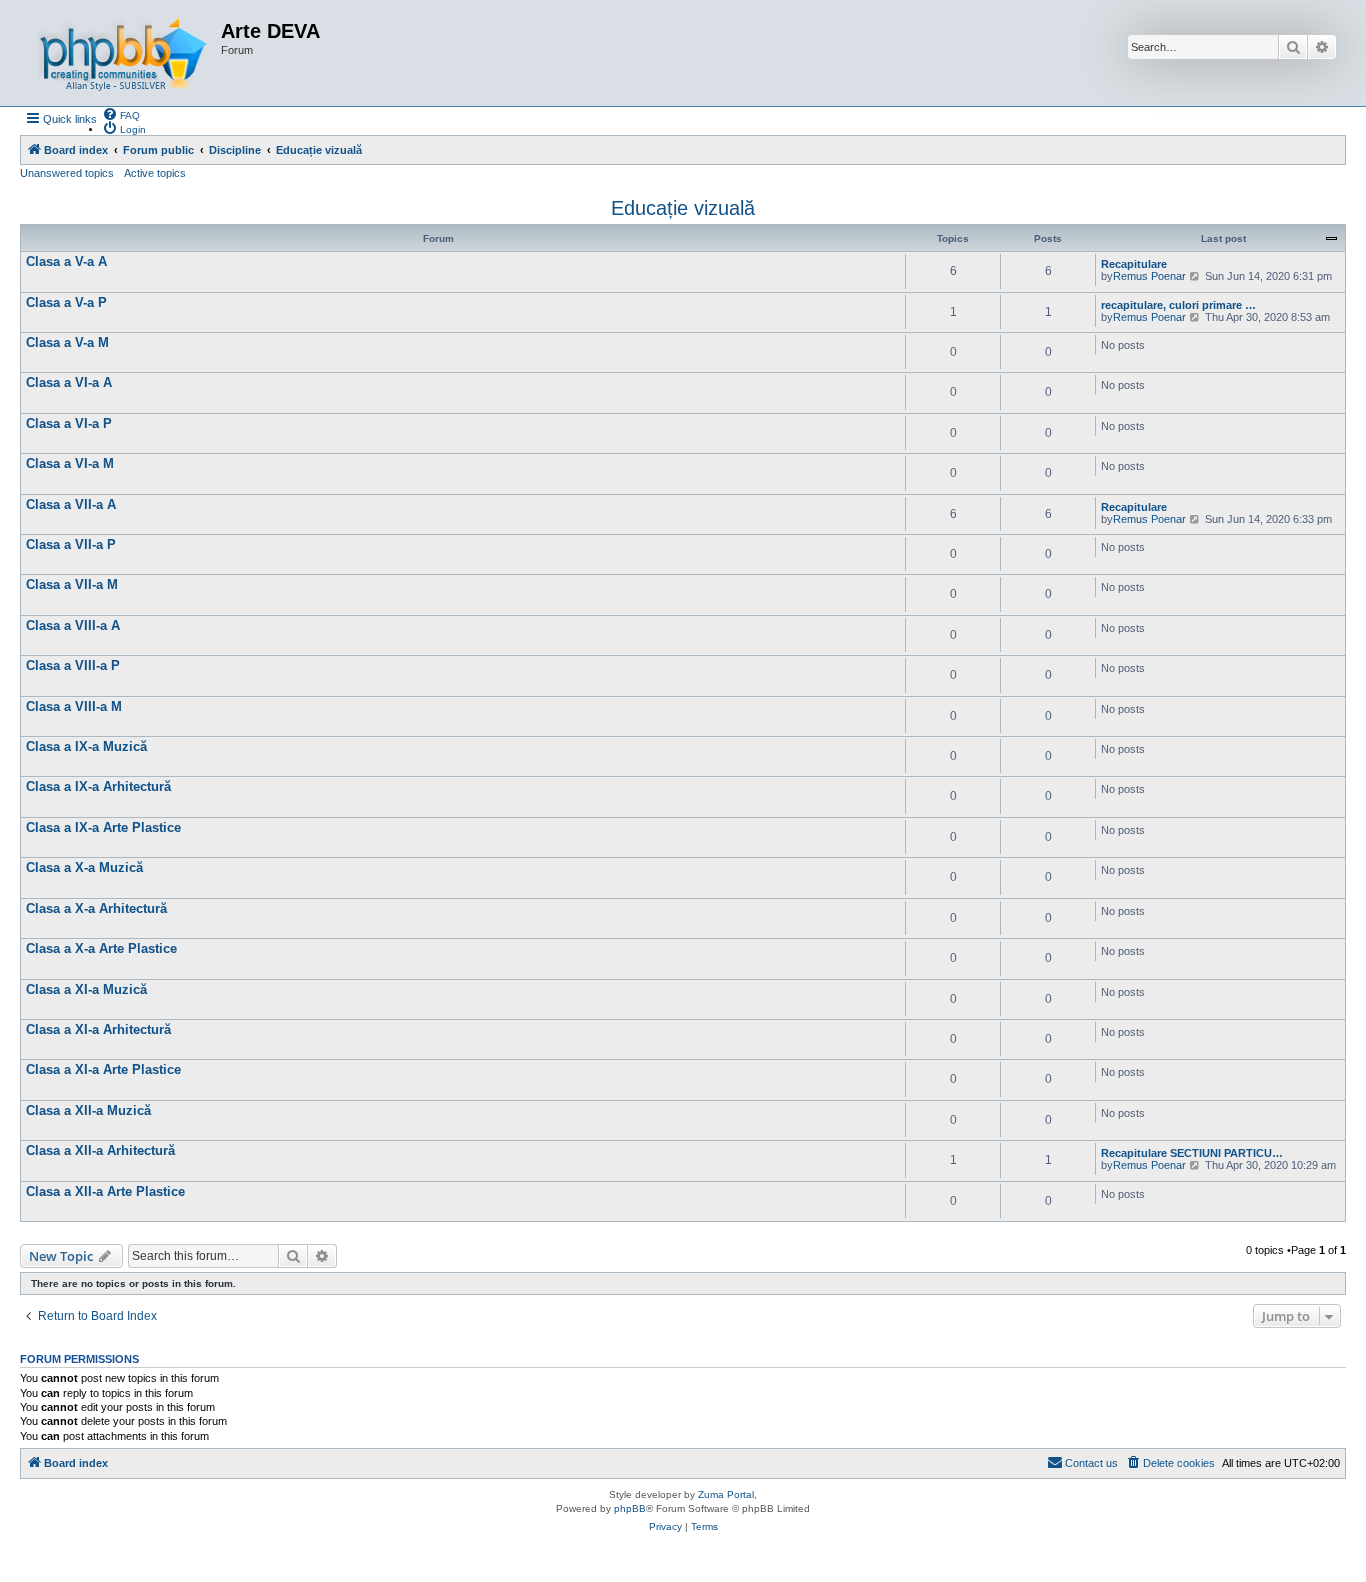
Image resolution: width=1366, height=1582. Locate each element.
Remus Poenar (1149, 276)
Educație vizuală (683, 208)
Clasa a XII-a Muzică (88, 1110)
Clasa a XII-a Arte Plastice (105, 1191)
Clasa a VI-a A (69, 382)
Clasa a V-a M (67, 342)
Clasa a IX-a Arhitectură (98, 786)
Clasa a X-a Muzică (84, 867)
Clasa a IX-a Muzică (86, 746)
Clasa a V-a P (66, 302)
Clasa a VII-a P (71, 544)
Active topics (155, 173)
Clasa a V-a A (66, 261)
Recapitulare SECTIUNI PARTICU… (1192, 1153)
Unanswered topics (67, 173)
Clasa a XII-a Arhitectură (100, 1150)
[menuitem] (121, 114)
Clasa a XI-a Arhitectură (98, 1029)
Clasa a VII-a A (71, 504)
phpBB (630, 1508)
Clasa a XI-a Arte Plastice (103, 1069)
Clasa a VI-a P (69, 423)
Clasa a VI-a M (70, 463)
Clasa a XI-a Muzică (86, 989)
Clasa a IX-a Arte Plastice (103, 827)
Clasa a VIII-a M (74, 706)
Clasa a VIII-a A (73, 625)
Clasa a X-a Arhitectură (96, 908)
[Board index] (123, 53)
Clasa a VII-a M (72, 584)
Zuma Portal (726, 1494)
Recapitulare (1134, 264)
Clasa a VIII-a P (73, 665)
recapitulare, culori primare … (1178, 305)
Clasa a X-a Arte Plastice (101, 948)
